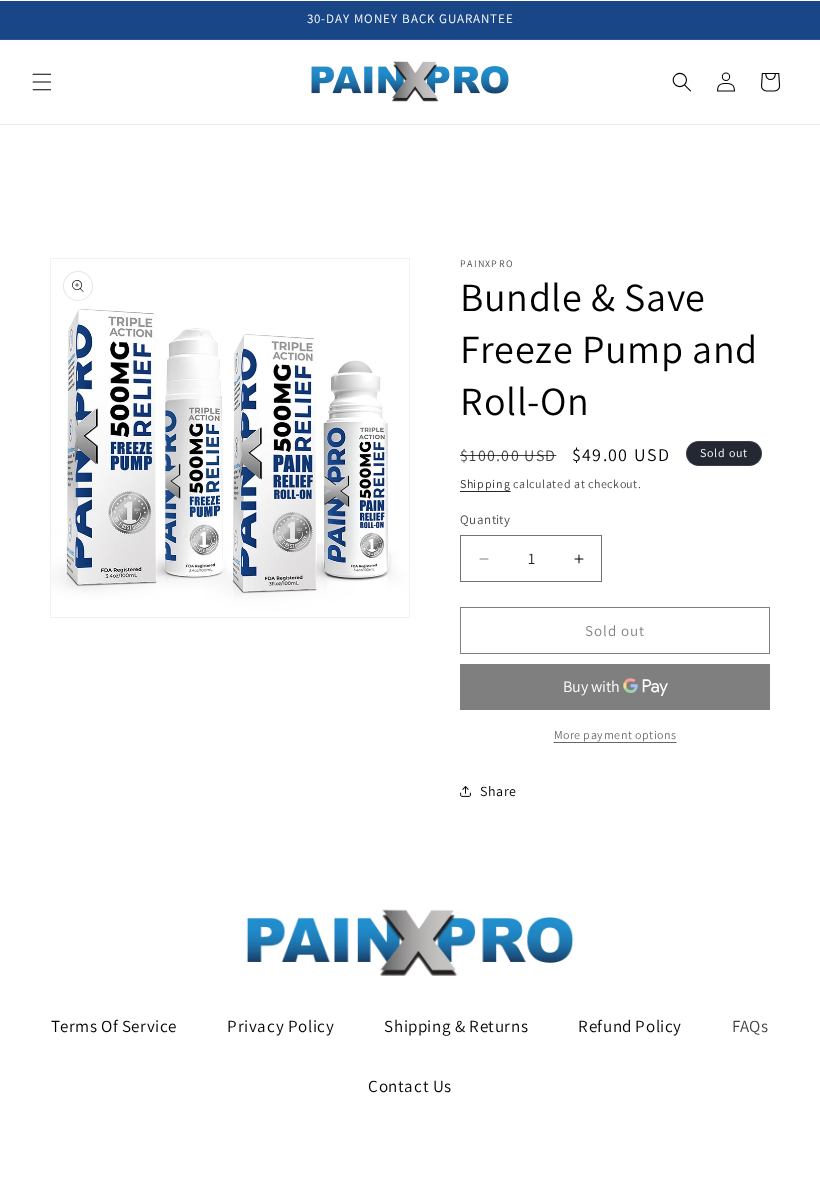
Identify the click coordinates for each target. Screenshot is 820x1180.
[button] (42, 82)
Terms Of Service (114, 1026)
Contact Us (410, 1086)
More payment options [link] (615, 734)
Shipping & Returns (456, 1026)
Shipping (485, 483)
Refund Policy (630, 1026)
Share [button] (498, 791)
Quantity (485, 519)
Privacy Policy (280, 1026)
